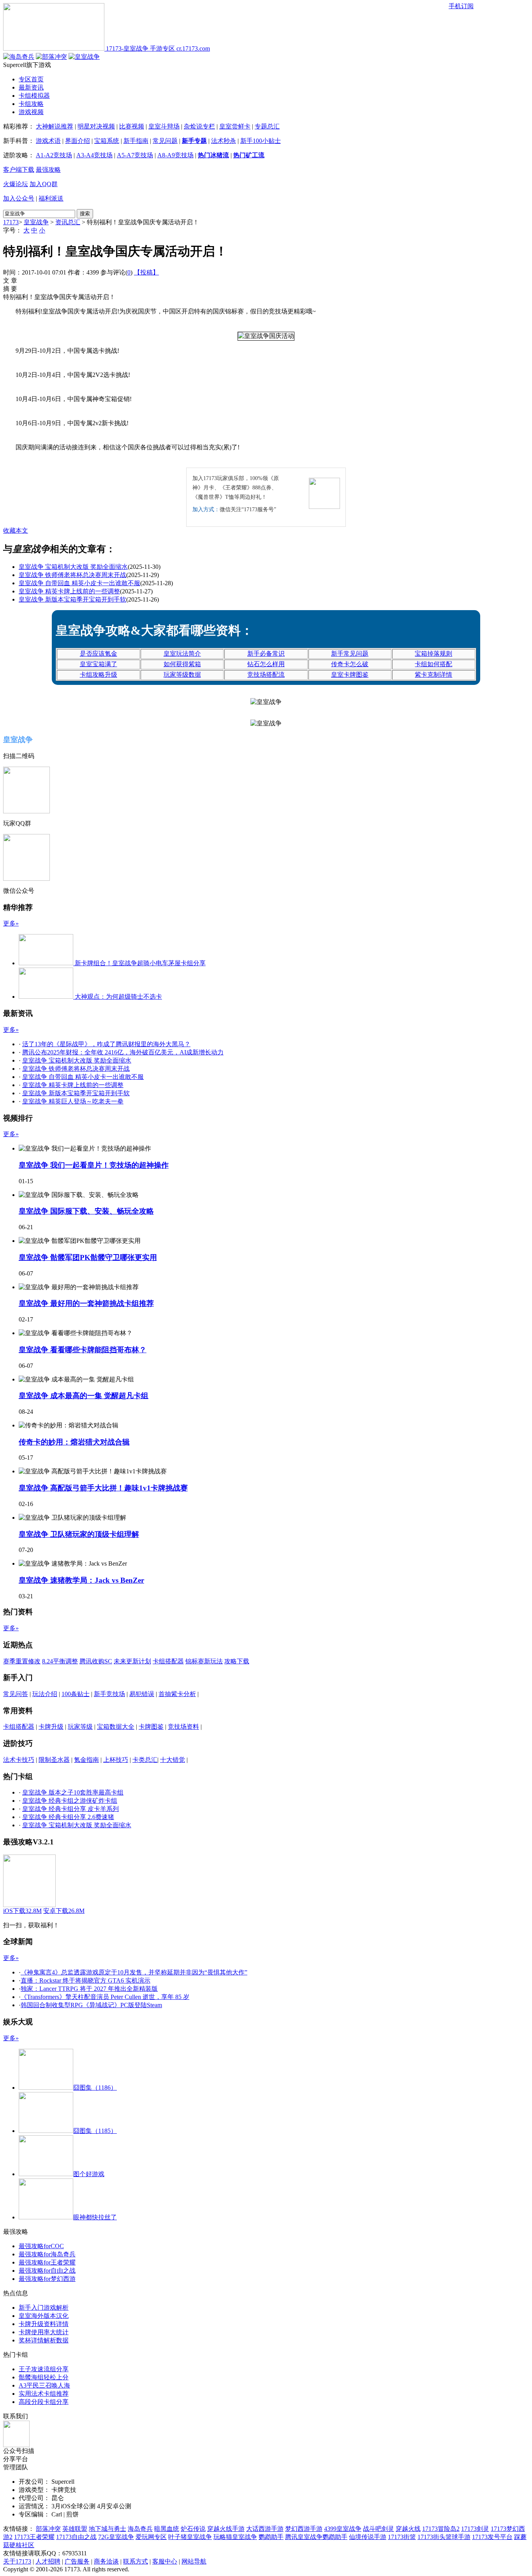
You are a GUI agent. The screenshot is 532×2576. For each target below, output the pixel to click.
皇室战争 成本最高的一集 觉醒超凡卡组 (84, 1396)
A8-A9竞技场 (175, 155)
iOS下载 (22, 1911)
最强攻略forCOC (41, 2246)
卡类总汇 (145, 1760)
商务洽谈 (106, 2561)
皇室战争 (36, 222)
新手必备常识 (266, 654)
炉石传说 (193, 2529)
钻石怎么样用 (266, 664)
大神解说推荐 (55, 126)
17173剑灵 (475, 2529)
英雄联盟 (75, 2529)
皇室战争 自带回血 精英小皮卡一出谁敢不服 (79, 583)
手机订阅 (461, 6)
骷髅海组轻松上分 (44, 2377)
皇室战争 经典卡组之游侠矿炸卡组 (70, 1801)
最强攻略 (48, 170)
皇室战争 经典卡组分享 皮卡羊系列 (70, 1809)
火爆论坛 (16, 184)
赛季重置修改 (22, 1661)
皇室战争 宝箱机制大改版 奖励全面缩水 (73, 567)
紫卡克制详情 (433, 675)
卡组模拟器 (34, 96)
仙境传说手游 (368, 2537)
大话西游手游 (265, 2529)
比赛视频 (132, 126)
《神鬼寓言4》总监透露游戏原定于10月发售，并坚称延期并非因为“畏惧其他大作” (134, 1972)
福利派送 (51, 198)
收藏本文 (16, 531)
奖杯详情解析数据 (44, 2340)
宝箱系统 (107, 141)
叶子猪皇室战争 (190, 2537)
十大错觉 (173, 1760)
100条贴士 (76, 1694)
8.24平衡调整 (60, 1661)
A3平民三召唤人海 (44, 2385)
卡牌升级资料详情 (44, 2324)
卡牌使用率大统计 (44, 2332)
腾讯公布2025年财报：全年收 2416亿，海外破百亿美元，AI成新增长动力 (123, 1052)
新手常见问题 (350, 654)
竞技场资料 (183, 1727)
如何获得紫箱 (182, 664)
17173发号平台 (492, 2537)
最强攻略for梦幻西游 (47, 2279)
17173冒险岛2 (441, 2529)
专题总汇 (267, 126)
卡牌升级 (51, 1727)
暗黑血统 (167, 2529)
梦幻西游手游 (304, 2529)
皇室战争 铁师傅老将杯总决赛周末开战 (72, 575)
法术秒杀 (224, 141)
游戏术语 (48, 141)
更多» (11, 923)
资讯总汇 (68, 222)
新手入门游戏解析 (44, 2308)
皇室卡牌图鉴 (350, 675)
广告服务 (77, 2561)
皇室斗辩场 (164, 126)
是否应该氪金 (99, 654)
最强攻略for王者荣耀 (47, 2262)
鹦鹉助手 (271, 2537)
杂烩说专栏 (199, 126)
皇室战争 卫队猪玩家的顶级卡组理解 (79, 1534)
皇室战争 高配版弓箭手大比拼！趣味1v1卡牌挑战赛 (103, 1488)
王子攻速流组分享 (44, 2369)
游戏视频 (31, 112)
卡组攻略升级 (99, 675)
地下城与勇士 (107, 2529)
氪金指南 (86, 1760)
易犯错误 (142, 1694)
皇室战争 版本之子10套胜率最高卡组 (73, 1792)
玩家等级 (80, 1727)
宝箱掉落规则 (433, 654)
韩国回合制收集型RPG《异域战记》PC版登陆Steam (91, 2005)
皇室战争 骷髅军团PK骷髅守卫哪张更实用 (88, 1257)
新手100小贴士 (261, 141)
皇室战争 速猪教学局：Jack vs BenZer (81, 1580)
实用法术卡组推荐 (44, 2394)
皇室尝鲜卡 (235, 126)
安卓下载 (64, 1911)
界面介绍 (78, 141)
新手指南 (136, 141)
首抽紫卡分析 (177, 1694)
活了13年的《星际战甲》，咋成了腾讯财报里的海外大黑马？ (106, 1044)
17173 (11, 222)
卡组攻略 (31, 104)
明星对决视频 (96, 126)
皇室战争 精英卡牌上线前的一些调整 (69, 591)
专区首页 (31, 79)
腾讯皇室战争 (304, 2537)
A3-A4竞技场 (94, 155)
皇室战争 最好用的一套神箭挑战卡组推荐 (86, 1303)
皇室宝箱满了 (99, 664)
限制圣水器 (54, 1760)
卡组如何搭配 (433, 664)
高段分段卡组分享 (44, 2402)
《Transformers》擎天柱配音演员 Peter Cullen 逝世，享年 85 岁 (105, 1997)
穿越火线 (408, 2529)
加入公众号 (19, 198)
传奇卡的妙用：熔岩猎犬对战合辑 (74, 1442)
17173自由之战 (76, 2537)
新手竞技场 (109, 1694)
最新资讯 (31, 87)
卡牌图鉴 (151, 1727)
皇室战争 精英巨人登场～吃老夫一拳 (73, 1101)
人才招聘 (48, 2561)
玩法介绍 (45, 1694)
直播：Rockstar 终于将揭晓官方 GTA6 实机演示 (85, 1980)
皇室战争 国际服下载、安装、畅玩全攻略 (86, 1211)
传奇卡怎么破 (350, 664)
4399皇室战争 (343, 2529)
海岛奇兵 (140, 2529)
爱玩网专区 (151, 2537)
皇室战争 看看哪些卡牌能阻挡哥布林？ (83, 1350)
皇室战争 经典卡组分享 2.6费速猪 (68, 1817)
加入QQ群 (44, 184)
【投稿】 (146, 272)
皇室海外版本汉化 (44, 2316)
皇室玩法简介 (182, 654)
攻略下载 (237, 1661)
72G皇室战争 (116, 2537)
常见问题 (165, 141)
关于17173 (17, 2561)
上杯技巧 (116, 1760)
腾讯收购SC (96, 1661)
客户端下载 (19, 170)
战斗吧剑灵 (379, 2529)
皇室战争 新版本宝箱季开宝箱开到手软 (72, 599)
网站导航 (194, 2561)
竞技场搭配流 (266, 675)
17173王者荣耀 (34, 2537)
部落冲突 (48, 2529)
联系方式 (136, 2561)
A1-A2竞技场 (54, 155)
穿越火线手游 (226, 2529)
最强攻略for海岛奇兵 (47, 2254)
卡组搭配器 (168, 1661)
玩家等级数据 (182, 675)
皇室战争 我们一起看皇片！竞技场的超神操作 (94, 1165)
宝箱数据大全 (116, 1727)
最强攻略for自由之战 (47, 2271)
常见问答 (16, 1694)
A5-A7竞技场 (135, 155)
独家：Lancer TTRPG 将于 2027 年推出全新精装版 (89, 1989)
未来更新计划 (132, 1661)
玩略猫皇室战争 (235, 2537)
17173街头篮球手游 (444, 2537)
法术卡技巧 (19, 1760)
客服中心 (165, 2561)
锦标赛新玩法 (204, 1661)
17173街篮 (402, 2537)
